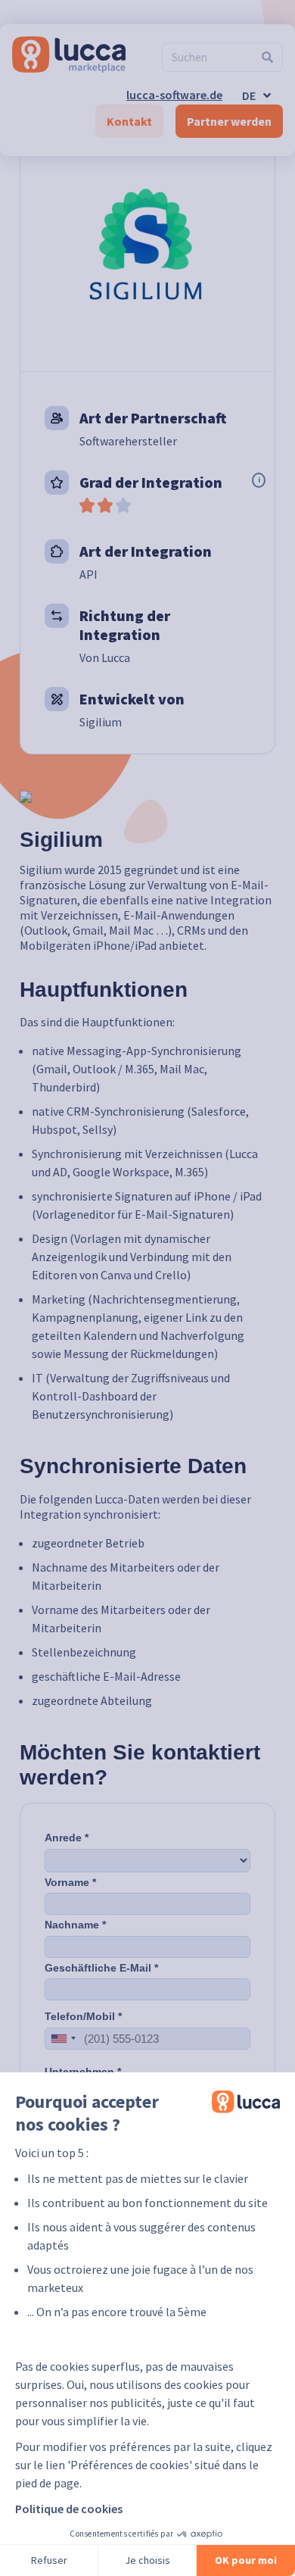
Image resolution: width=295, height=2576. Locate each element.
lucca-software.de (174, 95)
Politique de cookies (69, 2509)
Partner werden (229, 121)
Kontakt (129, 121)
